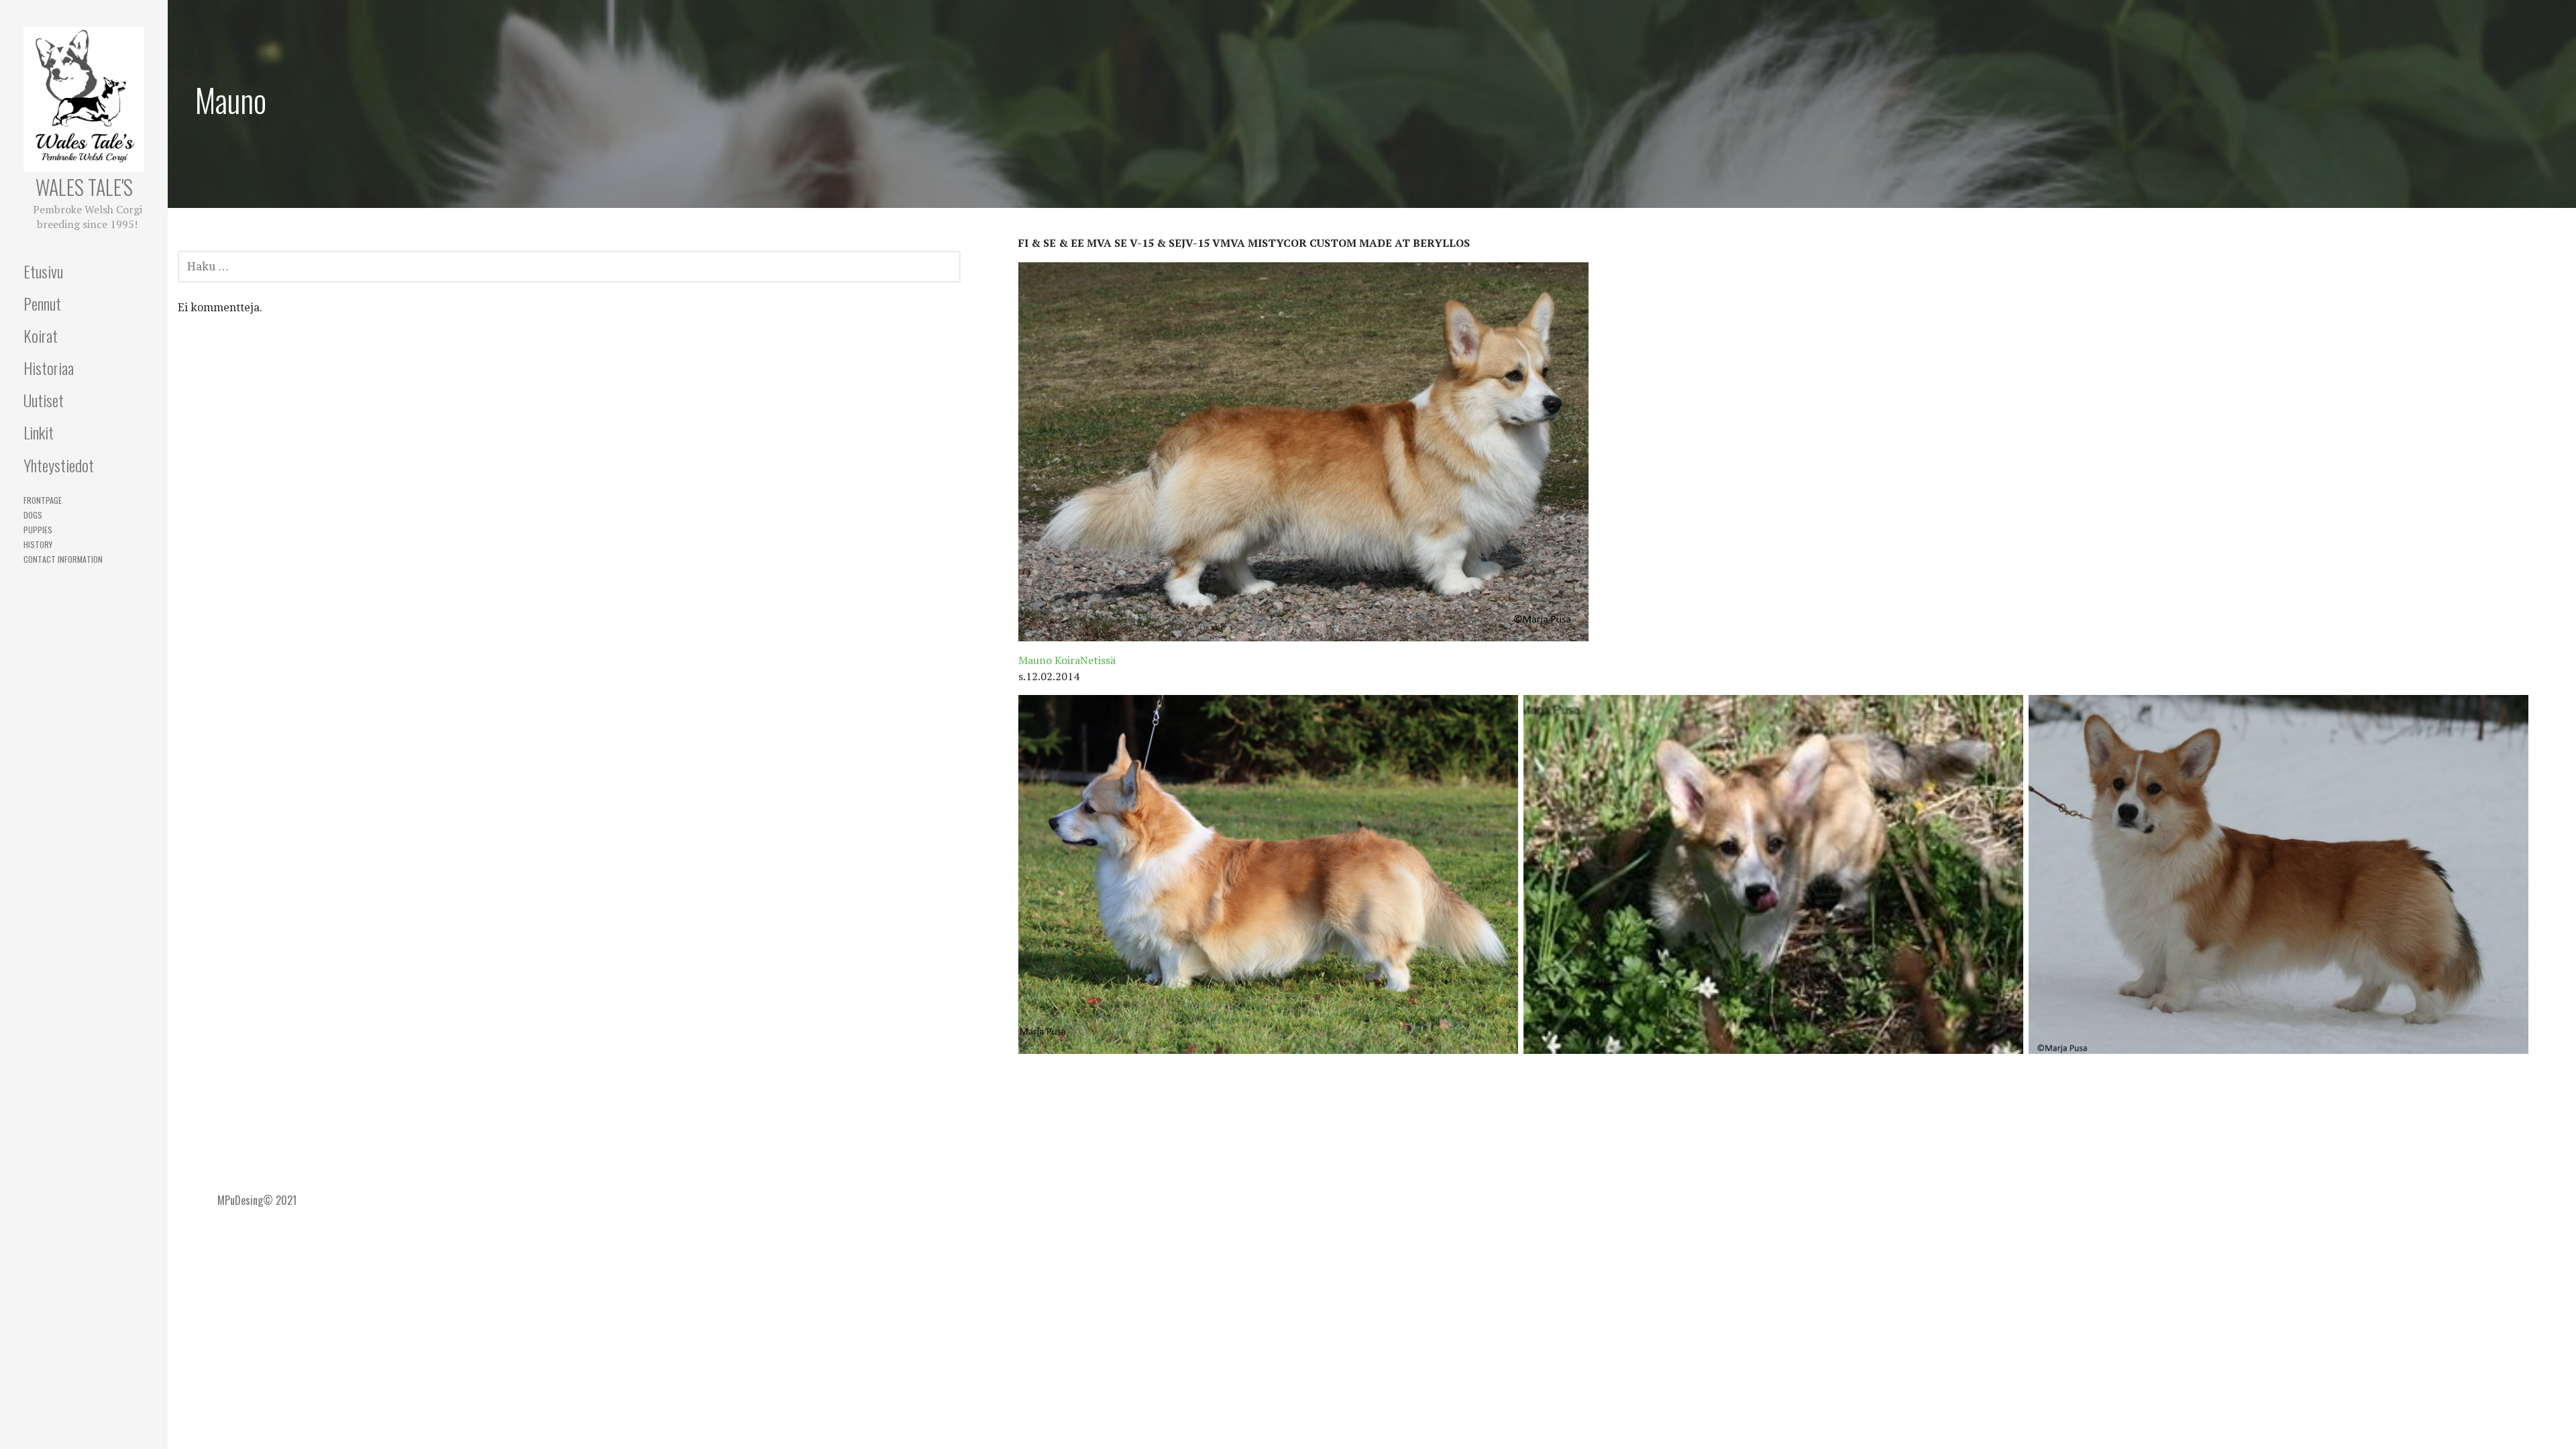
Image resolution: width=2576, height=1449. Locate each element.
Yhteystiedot (59, 465)
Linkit (39, 432)
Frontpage (43, 500)
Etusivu (43, 271)
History (38, 544)
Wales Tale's (84, 187)
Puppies (38, 530)
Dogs (33, 515)
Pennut (42, 303)
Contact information (63, 559)
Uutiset (44, 400)
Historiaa (49, 368)
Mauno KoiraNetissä (1067, 660)
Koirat (41, 335)
